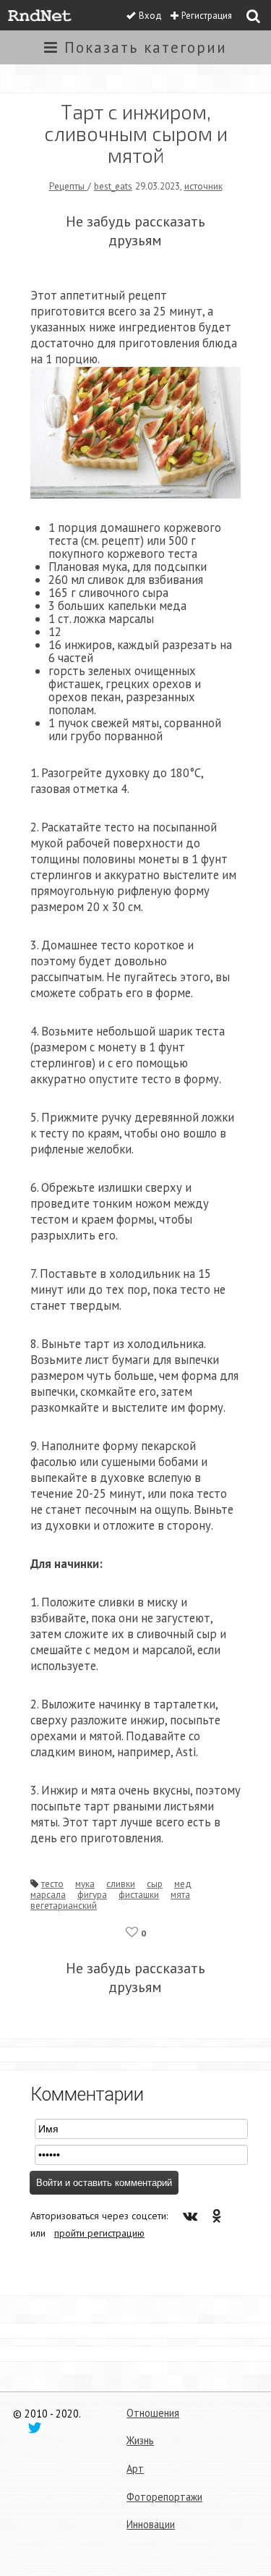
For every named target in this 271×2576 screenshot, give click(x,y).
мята (180, 1894)
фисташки (139, 1894)
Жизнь (140, 2440)
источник (203, 186)
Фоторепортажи (164, 2497)
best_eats (113, 186)
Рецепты (68, 186)
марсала (48, 1894)
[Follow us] (35, 2427)
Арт (135, 2469)
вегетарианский (64, 1905)
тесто (52, 1884)
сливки (121, 1884)
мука (85, 1884)
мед (183, 1884)
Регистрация (207, 16)
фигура (92, 1894)
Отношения (153, 2413)
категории (146, 47)
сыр (155, 1884)
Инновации (151, 2524)
